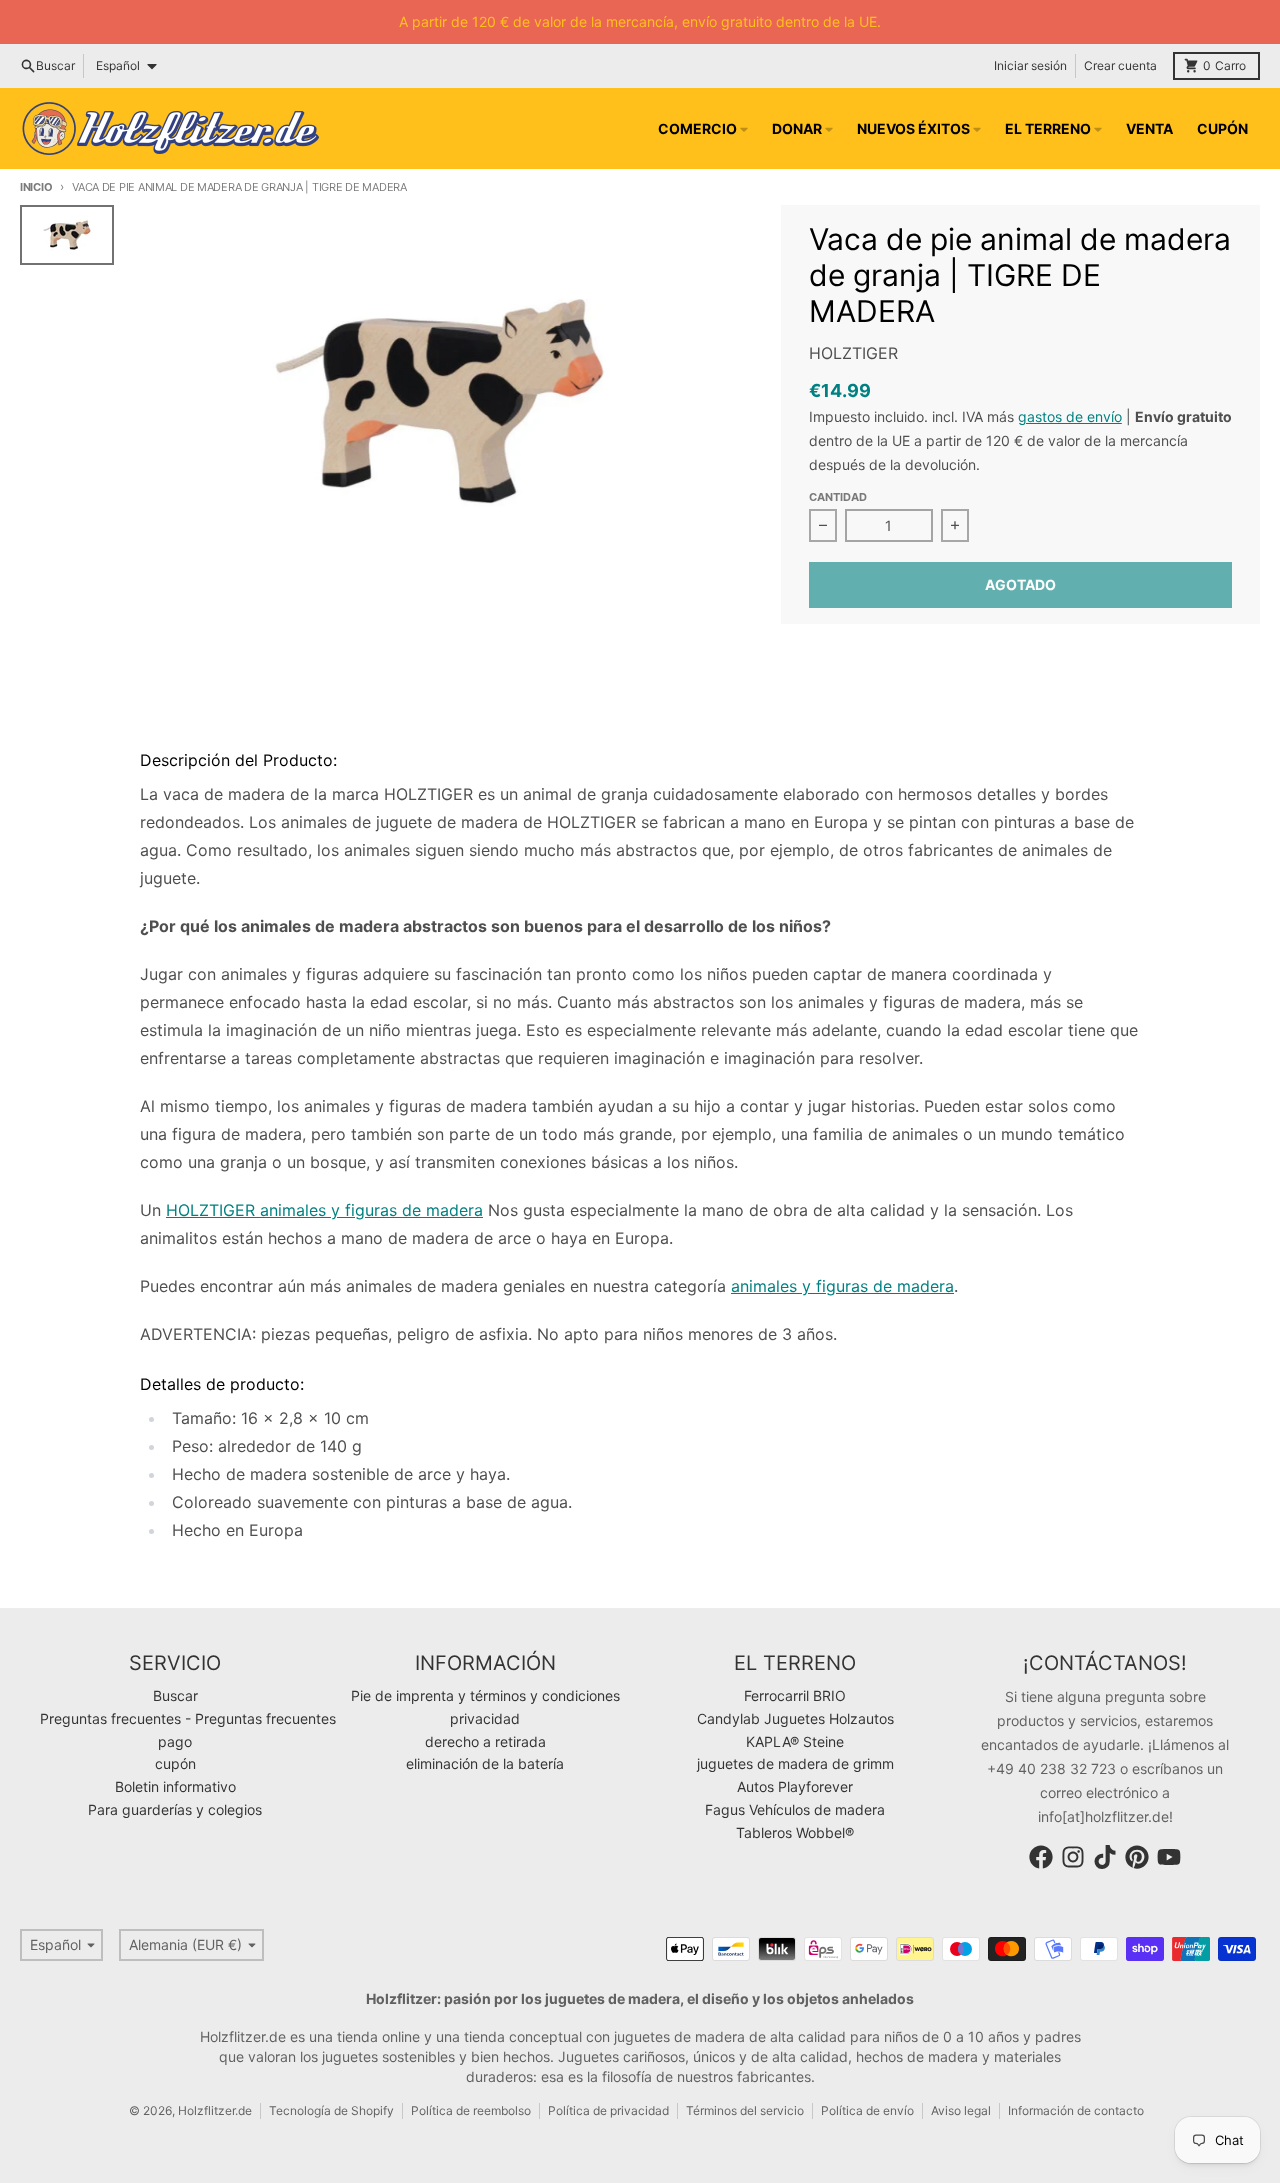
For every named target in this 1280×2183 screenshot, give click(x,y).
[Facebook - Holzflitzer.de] (1041, 1857)
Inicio (36, 187)
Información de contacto (1076, 2110)
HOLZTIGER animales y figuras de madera (324, 1210)
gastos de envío (1070, 416)
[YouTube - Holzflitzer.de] (1169, 1857)
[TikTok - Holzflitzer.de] (1105, 1857)
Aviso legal (961, 2110)
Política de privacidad (608, 2110)
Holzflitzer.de (215, 2110)
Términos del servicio (745, 2110)
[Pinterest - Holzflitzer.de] (1137, 1857)
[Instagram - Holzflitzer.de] (1073, 1857)
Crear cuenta (1120, 65)
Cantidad (838, 497)
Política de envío (867, 2110)
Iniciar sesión (1030, 65)
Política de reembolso (471, 2110)
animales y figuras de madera (842, 1286)
